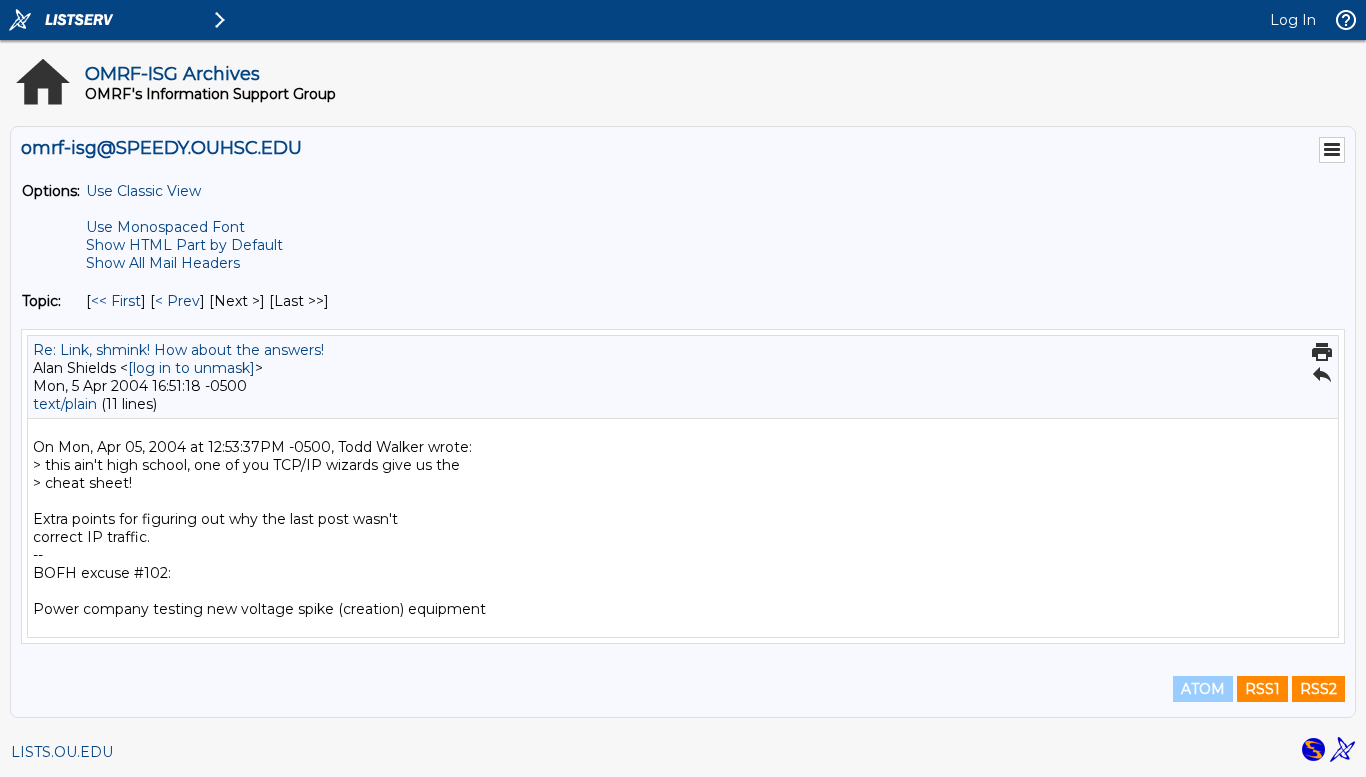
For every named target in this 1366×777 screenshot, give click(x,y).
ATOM (1203, 689)
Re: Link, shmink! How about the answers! (178, 350)
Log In (1293, 20)
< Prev (177, 301)
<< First (116, 301)
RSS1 (1262, 689)
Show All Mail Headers (163, 263)
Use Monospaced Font (165, 227)
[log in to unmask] (191, 368)
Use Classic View (143, 191)
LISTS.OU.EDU (62, 752)
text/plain (65, 404)
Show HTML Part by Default (184, 245)
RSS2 (1318, 689)
